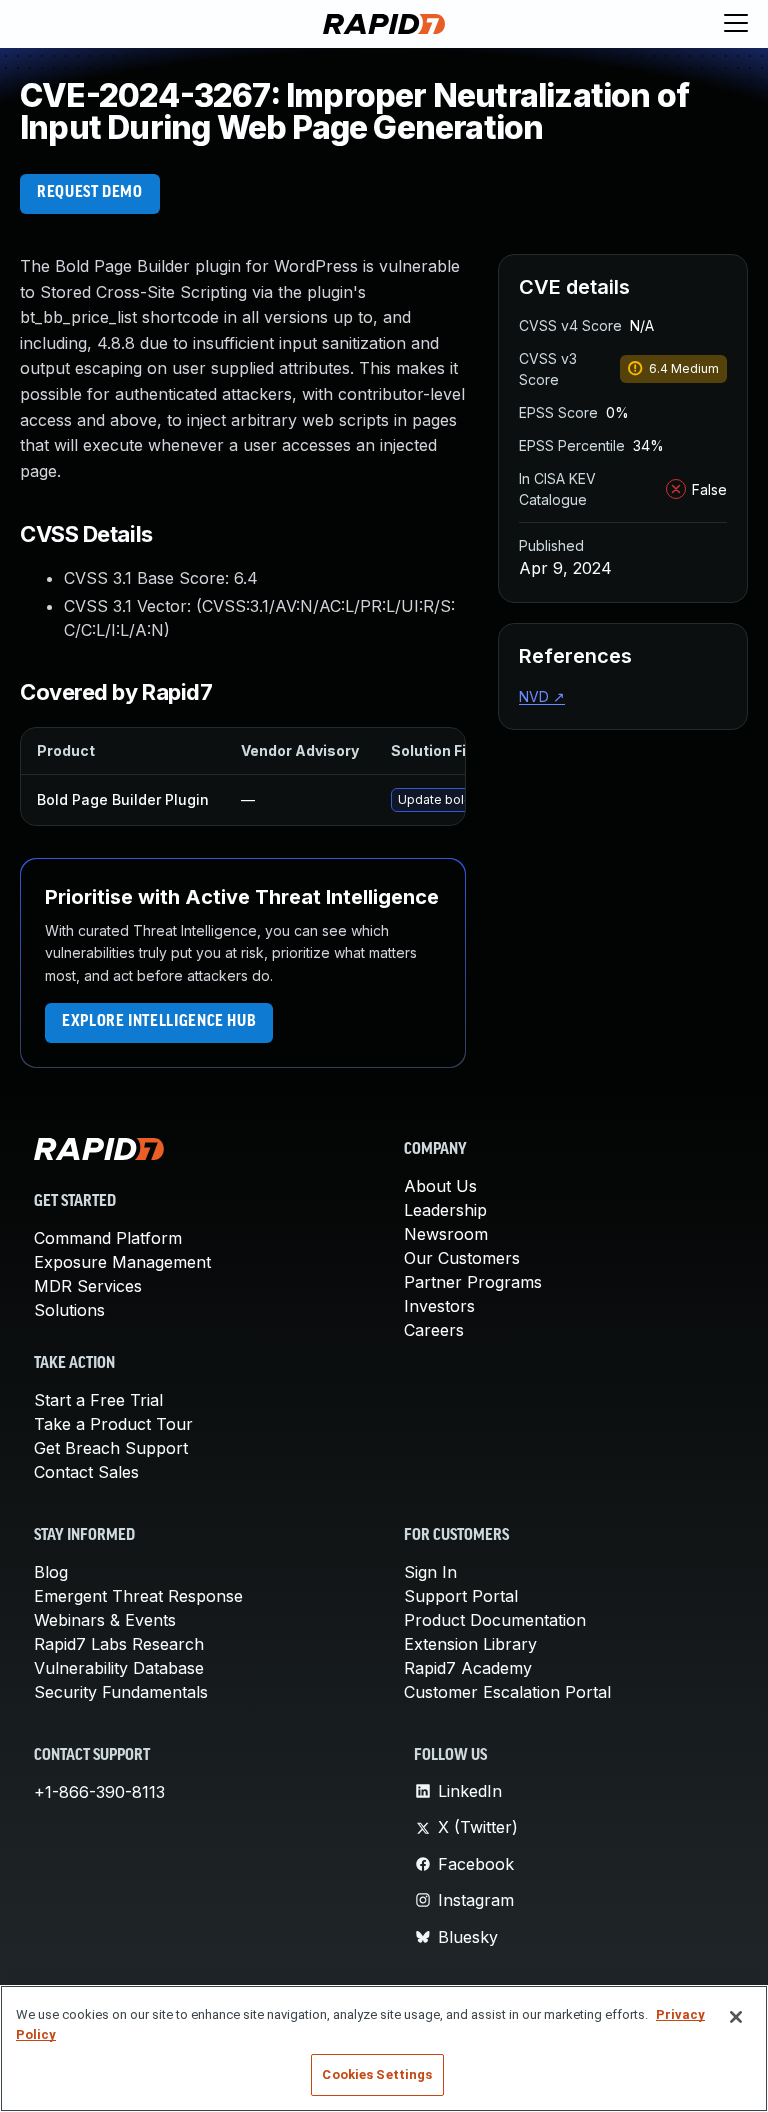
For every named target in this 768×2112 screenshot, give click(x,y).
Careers (434, 1330)
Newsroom (446, 1234)
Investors (439, 1306)
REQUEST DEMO (90, 193)
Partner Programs (473, 1282)
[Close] (736, 2017)
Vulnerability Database (119, 1668)
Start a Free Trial (98, 1400)
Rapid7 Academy (468, 1668)
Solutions (69, 1310)
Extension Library (470, 1644)
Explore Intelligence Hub (159, 1022)
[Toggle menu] (736, 24)
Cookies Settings (377, 2074)
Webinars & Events (105, 1620)
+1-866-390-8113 (99, 1792)
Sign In (430, 1572)
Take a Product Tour (113, 1424)
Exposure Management (122, 1262)
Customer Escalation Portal (507, 1692)
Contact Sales (86, 1472)
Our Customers (462, 1258)
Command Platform (108, 1238)
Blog (51, 1572)
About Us (440, 1186)
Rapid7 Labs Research (119, 1644)
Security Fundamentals (121, 1692)
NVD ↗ (542, 696)
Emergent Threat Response (138, 1596)
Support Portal (461, 1596)
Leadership (445, 1210)
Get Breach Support (111, 1448)
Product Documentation (495, 1620)
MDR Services (88, 1286)
